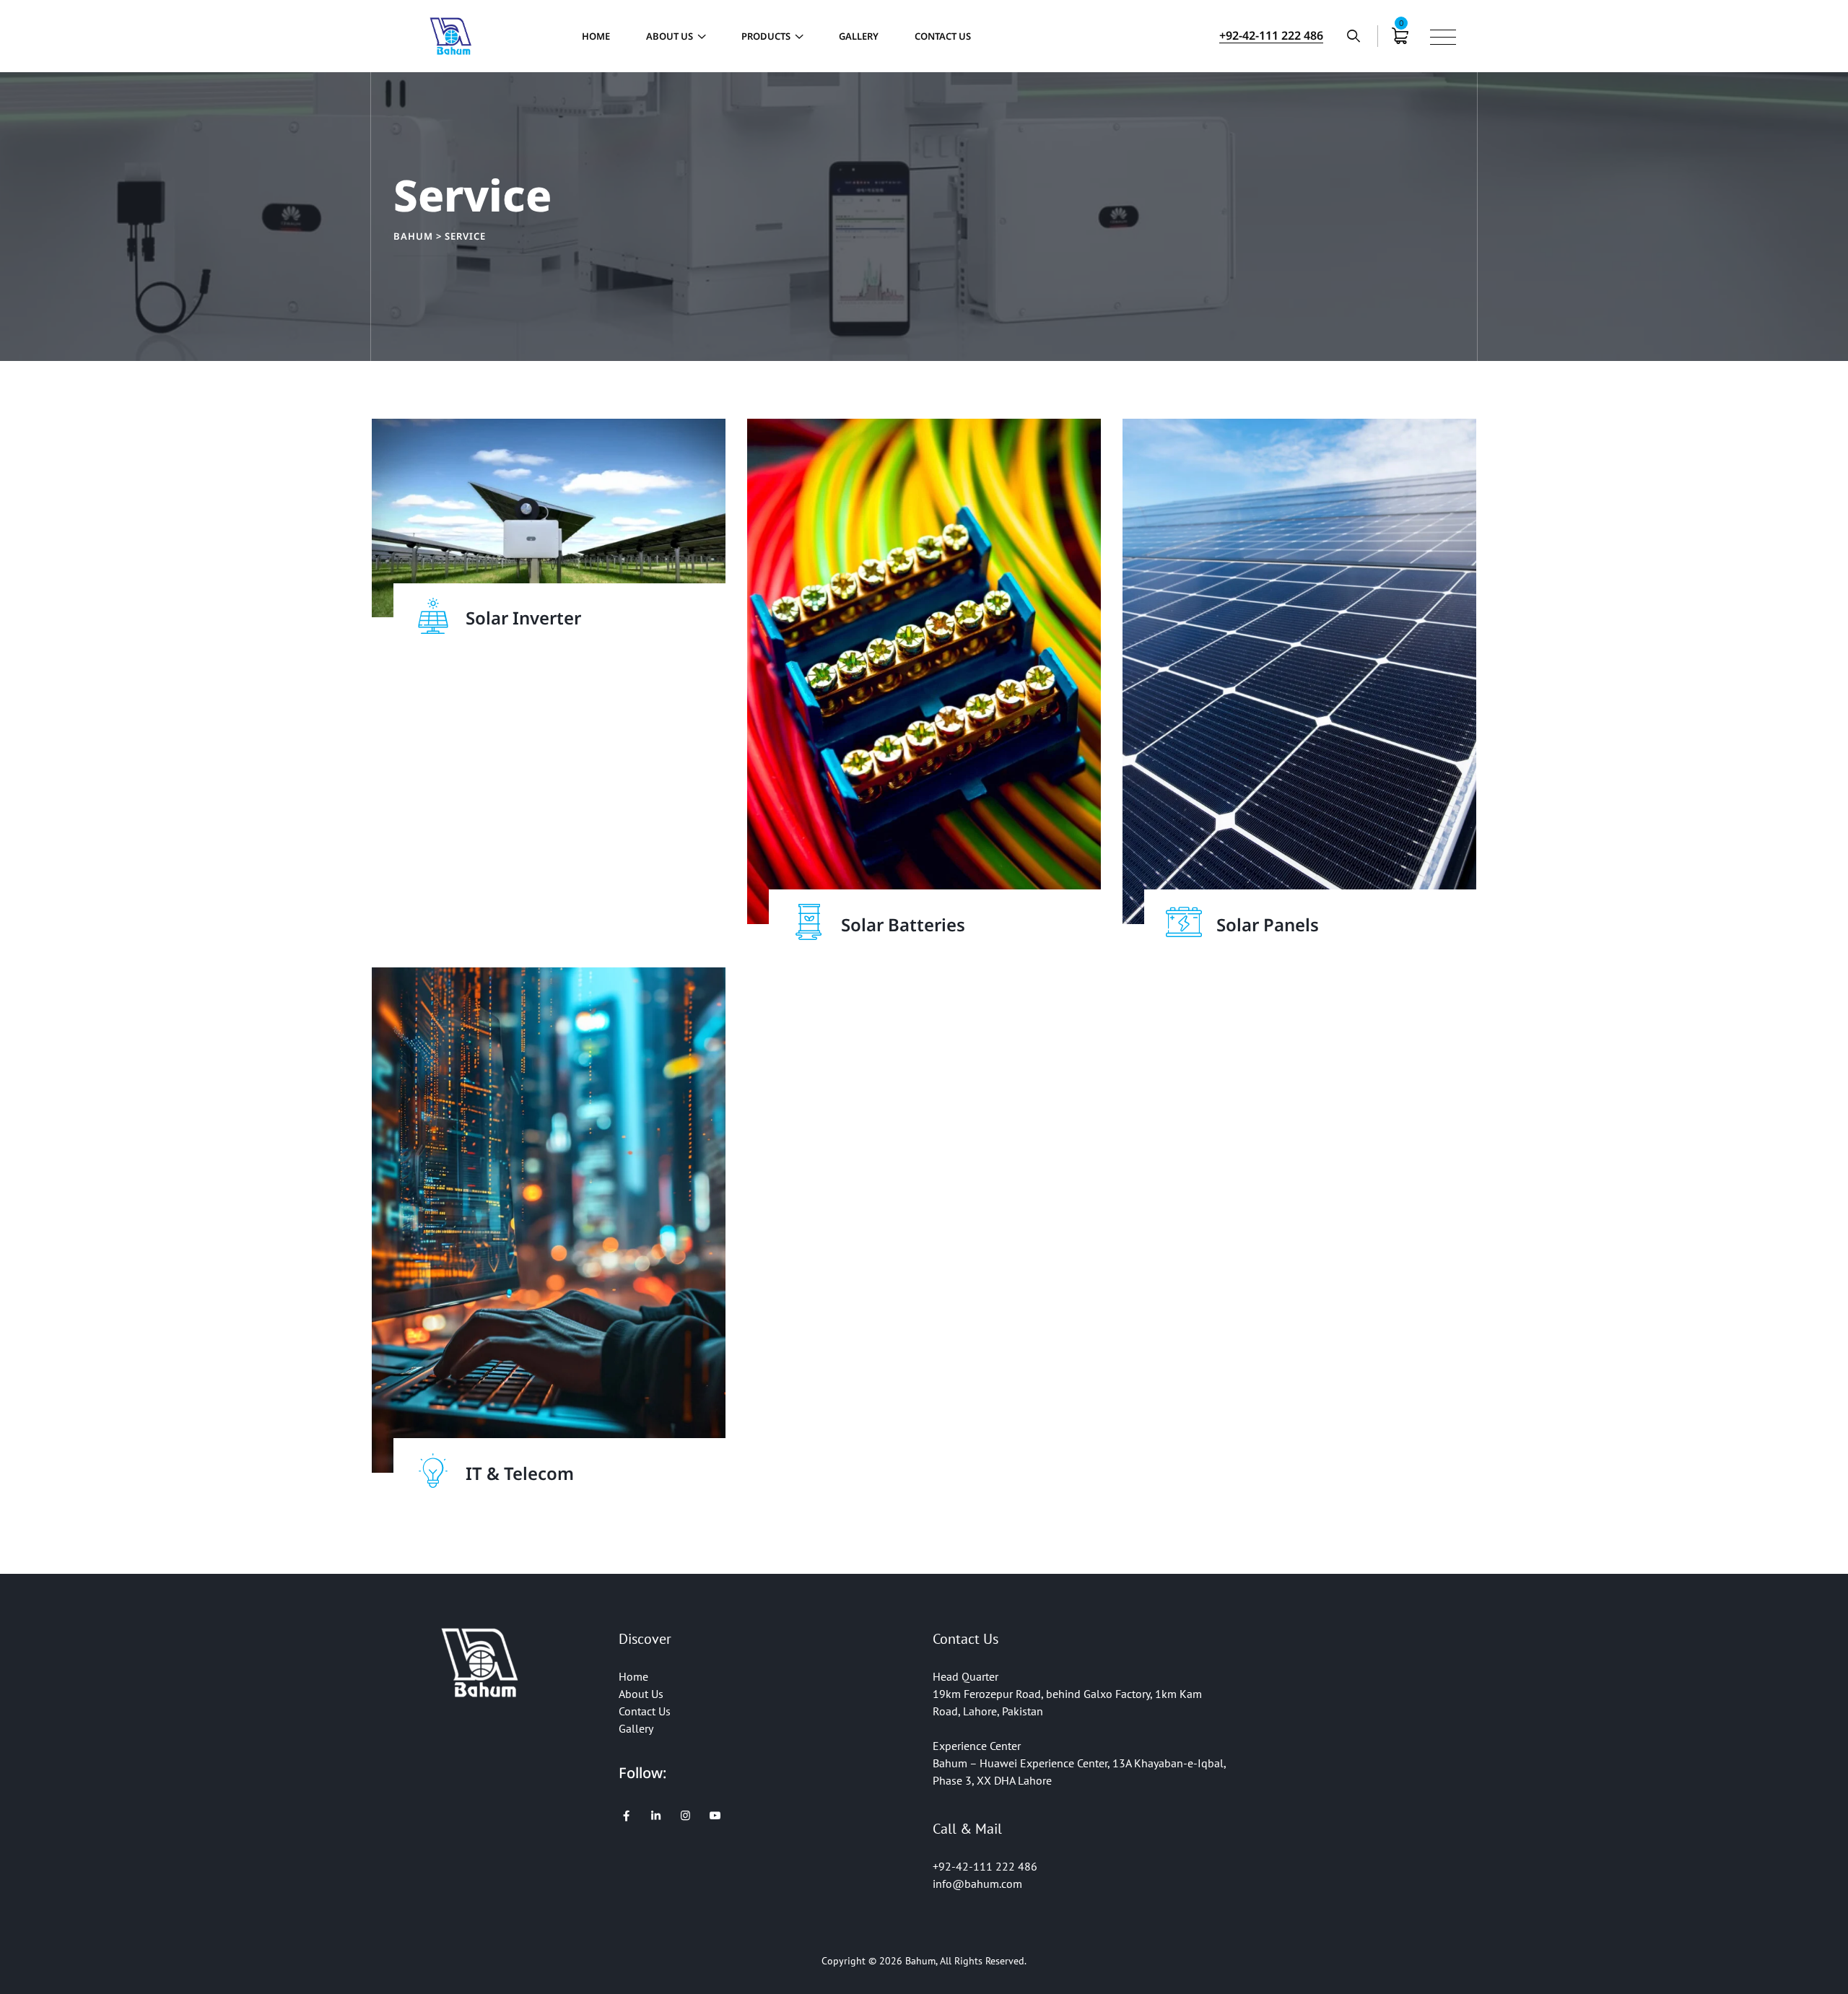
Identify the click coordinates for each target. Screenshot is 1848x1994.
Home (596, 36)
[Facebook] (626, 1816)
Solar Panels (1268, 924)
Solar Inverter (523, 618)
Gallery (859, 36)
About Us (670, 36)
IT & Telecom (520, 1473)
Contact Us (943, 36)
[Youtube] (715, 1816)
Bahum (920, 1961)
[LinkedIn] (656, 1816)
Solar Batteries (903, 924)
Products (766, 36)
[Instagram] (685, 1816)
